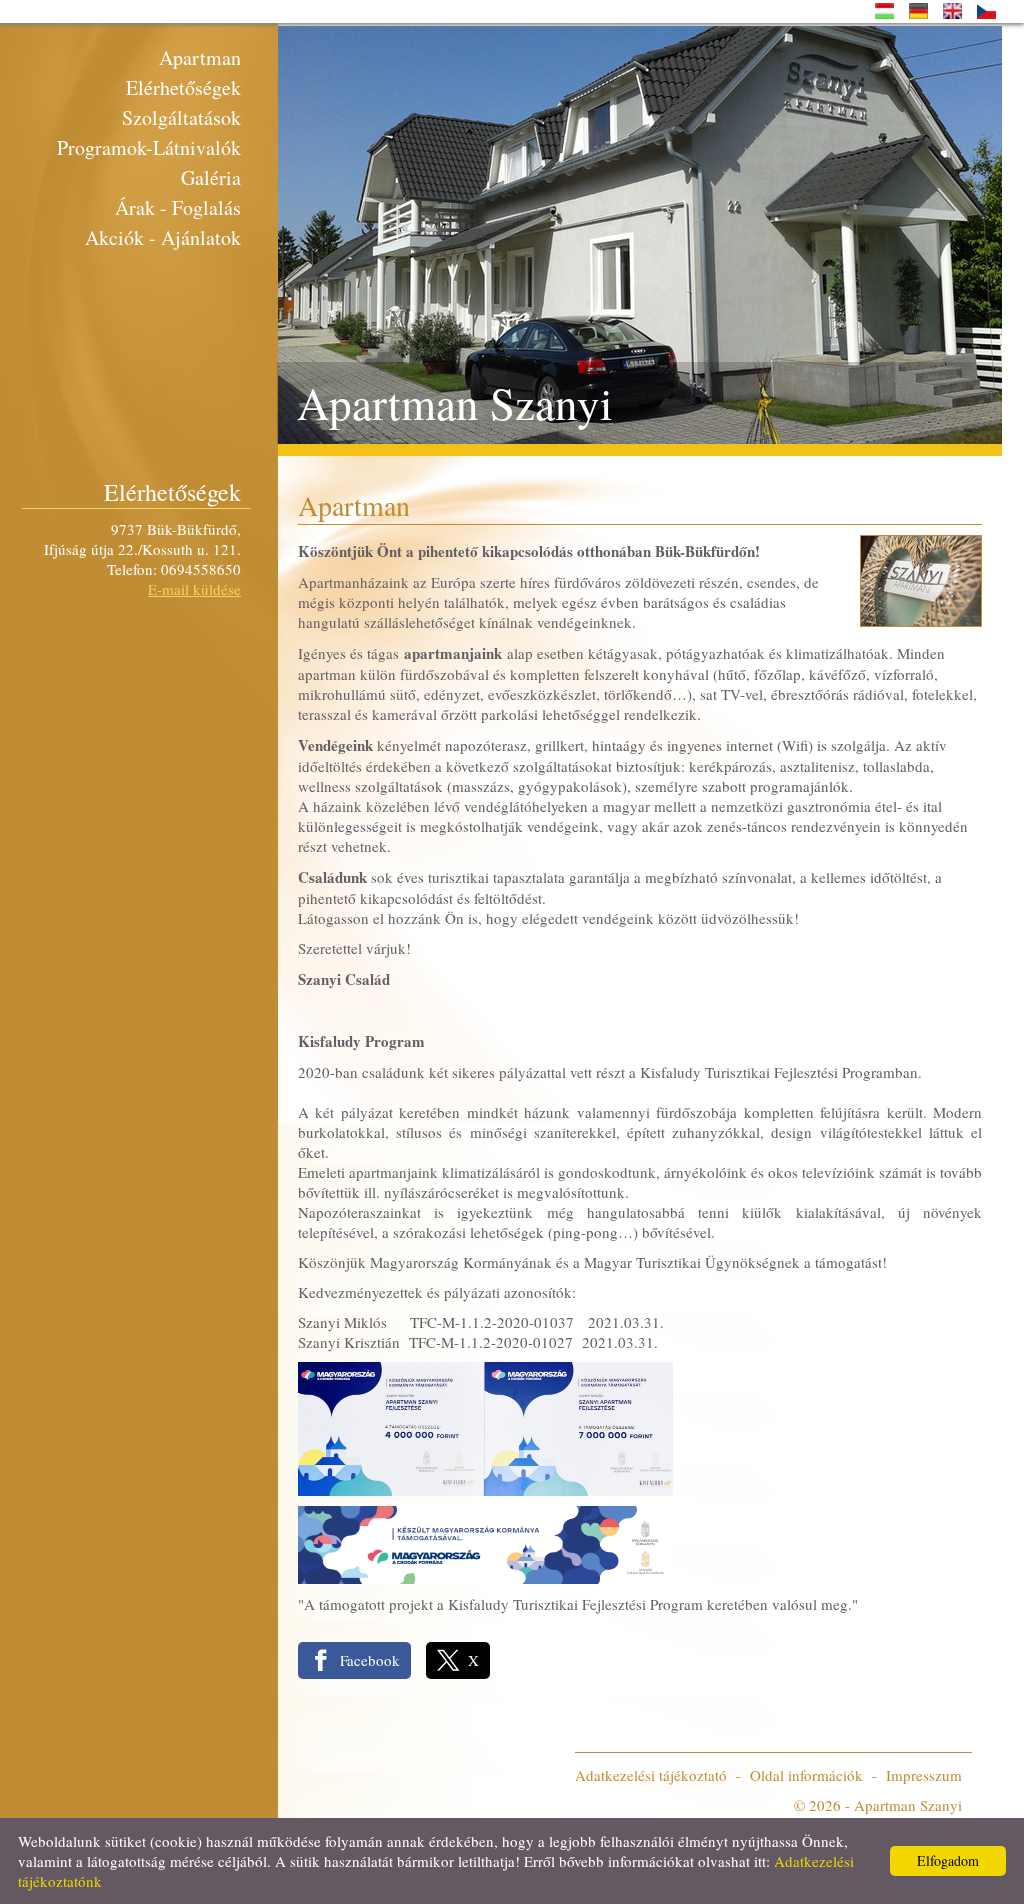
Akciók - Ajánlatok (163, 237)
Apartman (200, 57)
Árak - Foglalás (178, 207)
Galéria (211, 177)
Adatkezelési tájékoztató (651, 1775)
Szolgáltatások (181, 117)
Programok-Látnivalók (149, 147)
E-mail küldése (194, 589)
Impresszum (924, 1775)
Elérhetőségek (183, 87)
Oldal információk (806, 1775)
